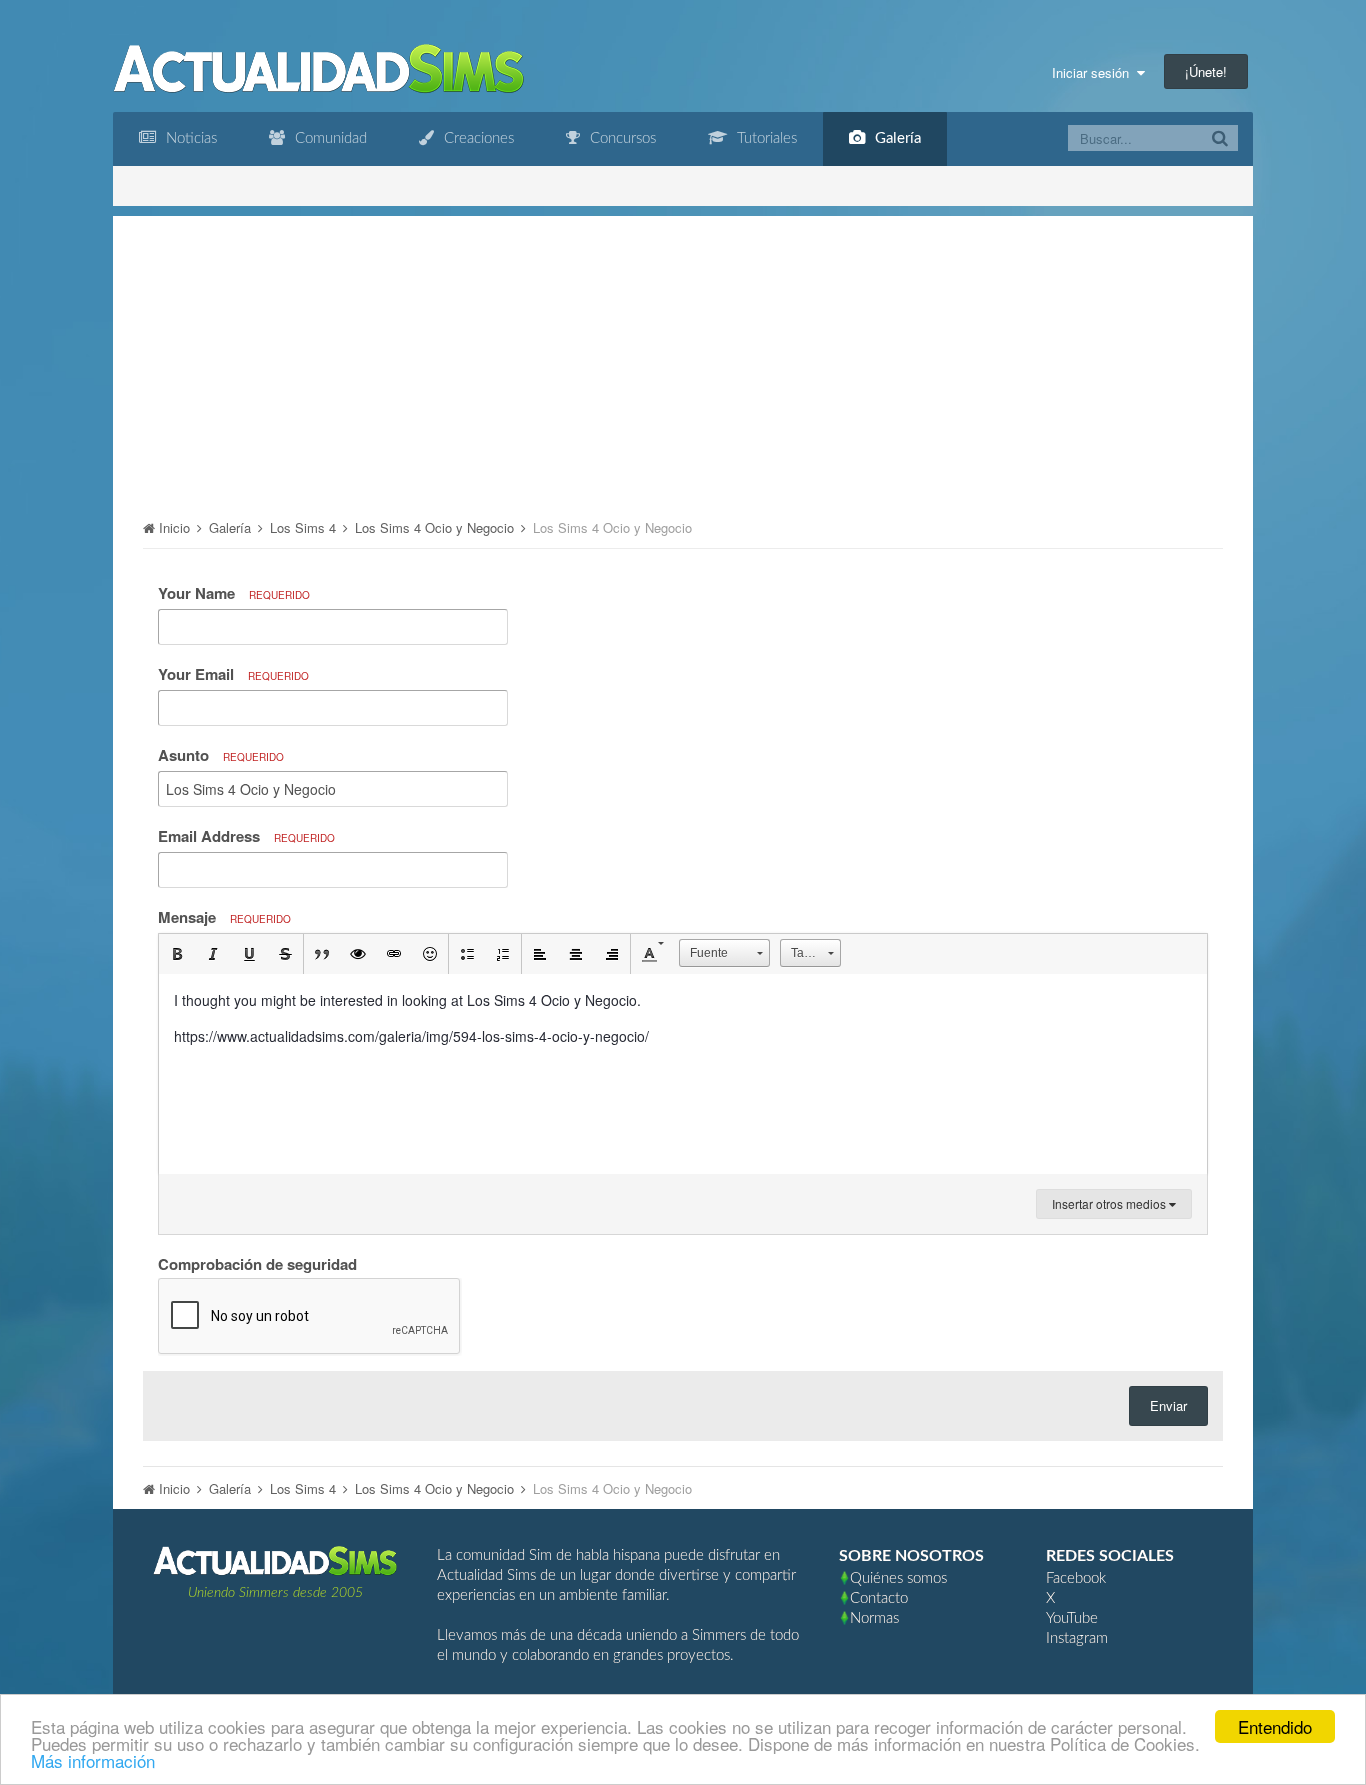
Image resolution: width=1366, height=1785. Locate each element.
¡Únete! (1206, 71)
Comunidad (329, 138)
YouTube (1072, 1618)
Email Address (246, 836)
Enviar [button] (1168, 1405)
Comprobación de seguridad (257, 1263)
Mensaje (224, 917)
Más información (93, 1760)
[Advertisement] (683, 356)
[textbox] (683, 1074)
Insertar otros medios (1110, 1203)
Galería (896, 138)
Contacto (879, 1598)
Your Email (233, 674)
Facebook (1076, 1578)
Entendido (1275, 1726)
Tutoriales (765, 138)
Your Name (234, 593)
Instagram (1077, 1638)
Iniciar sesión (1094, 72)
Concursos (621, 138)
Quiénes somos (898, 1578)
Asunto (221, 755)
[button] (177, 954)
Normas (874, 1618)
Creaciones (477, 138)
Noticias (189, 138)
